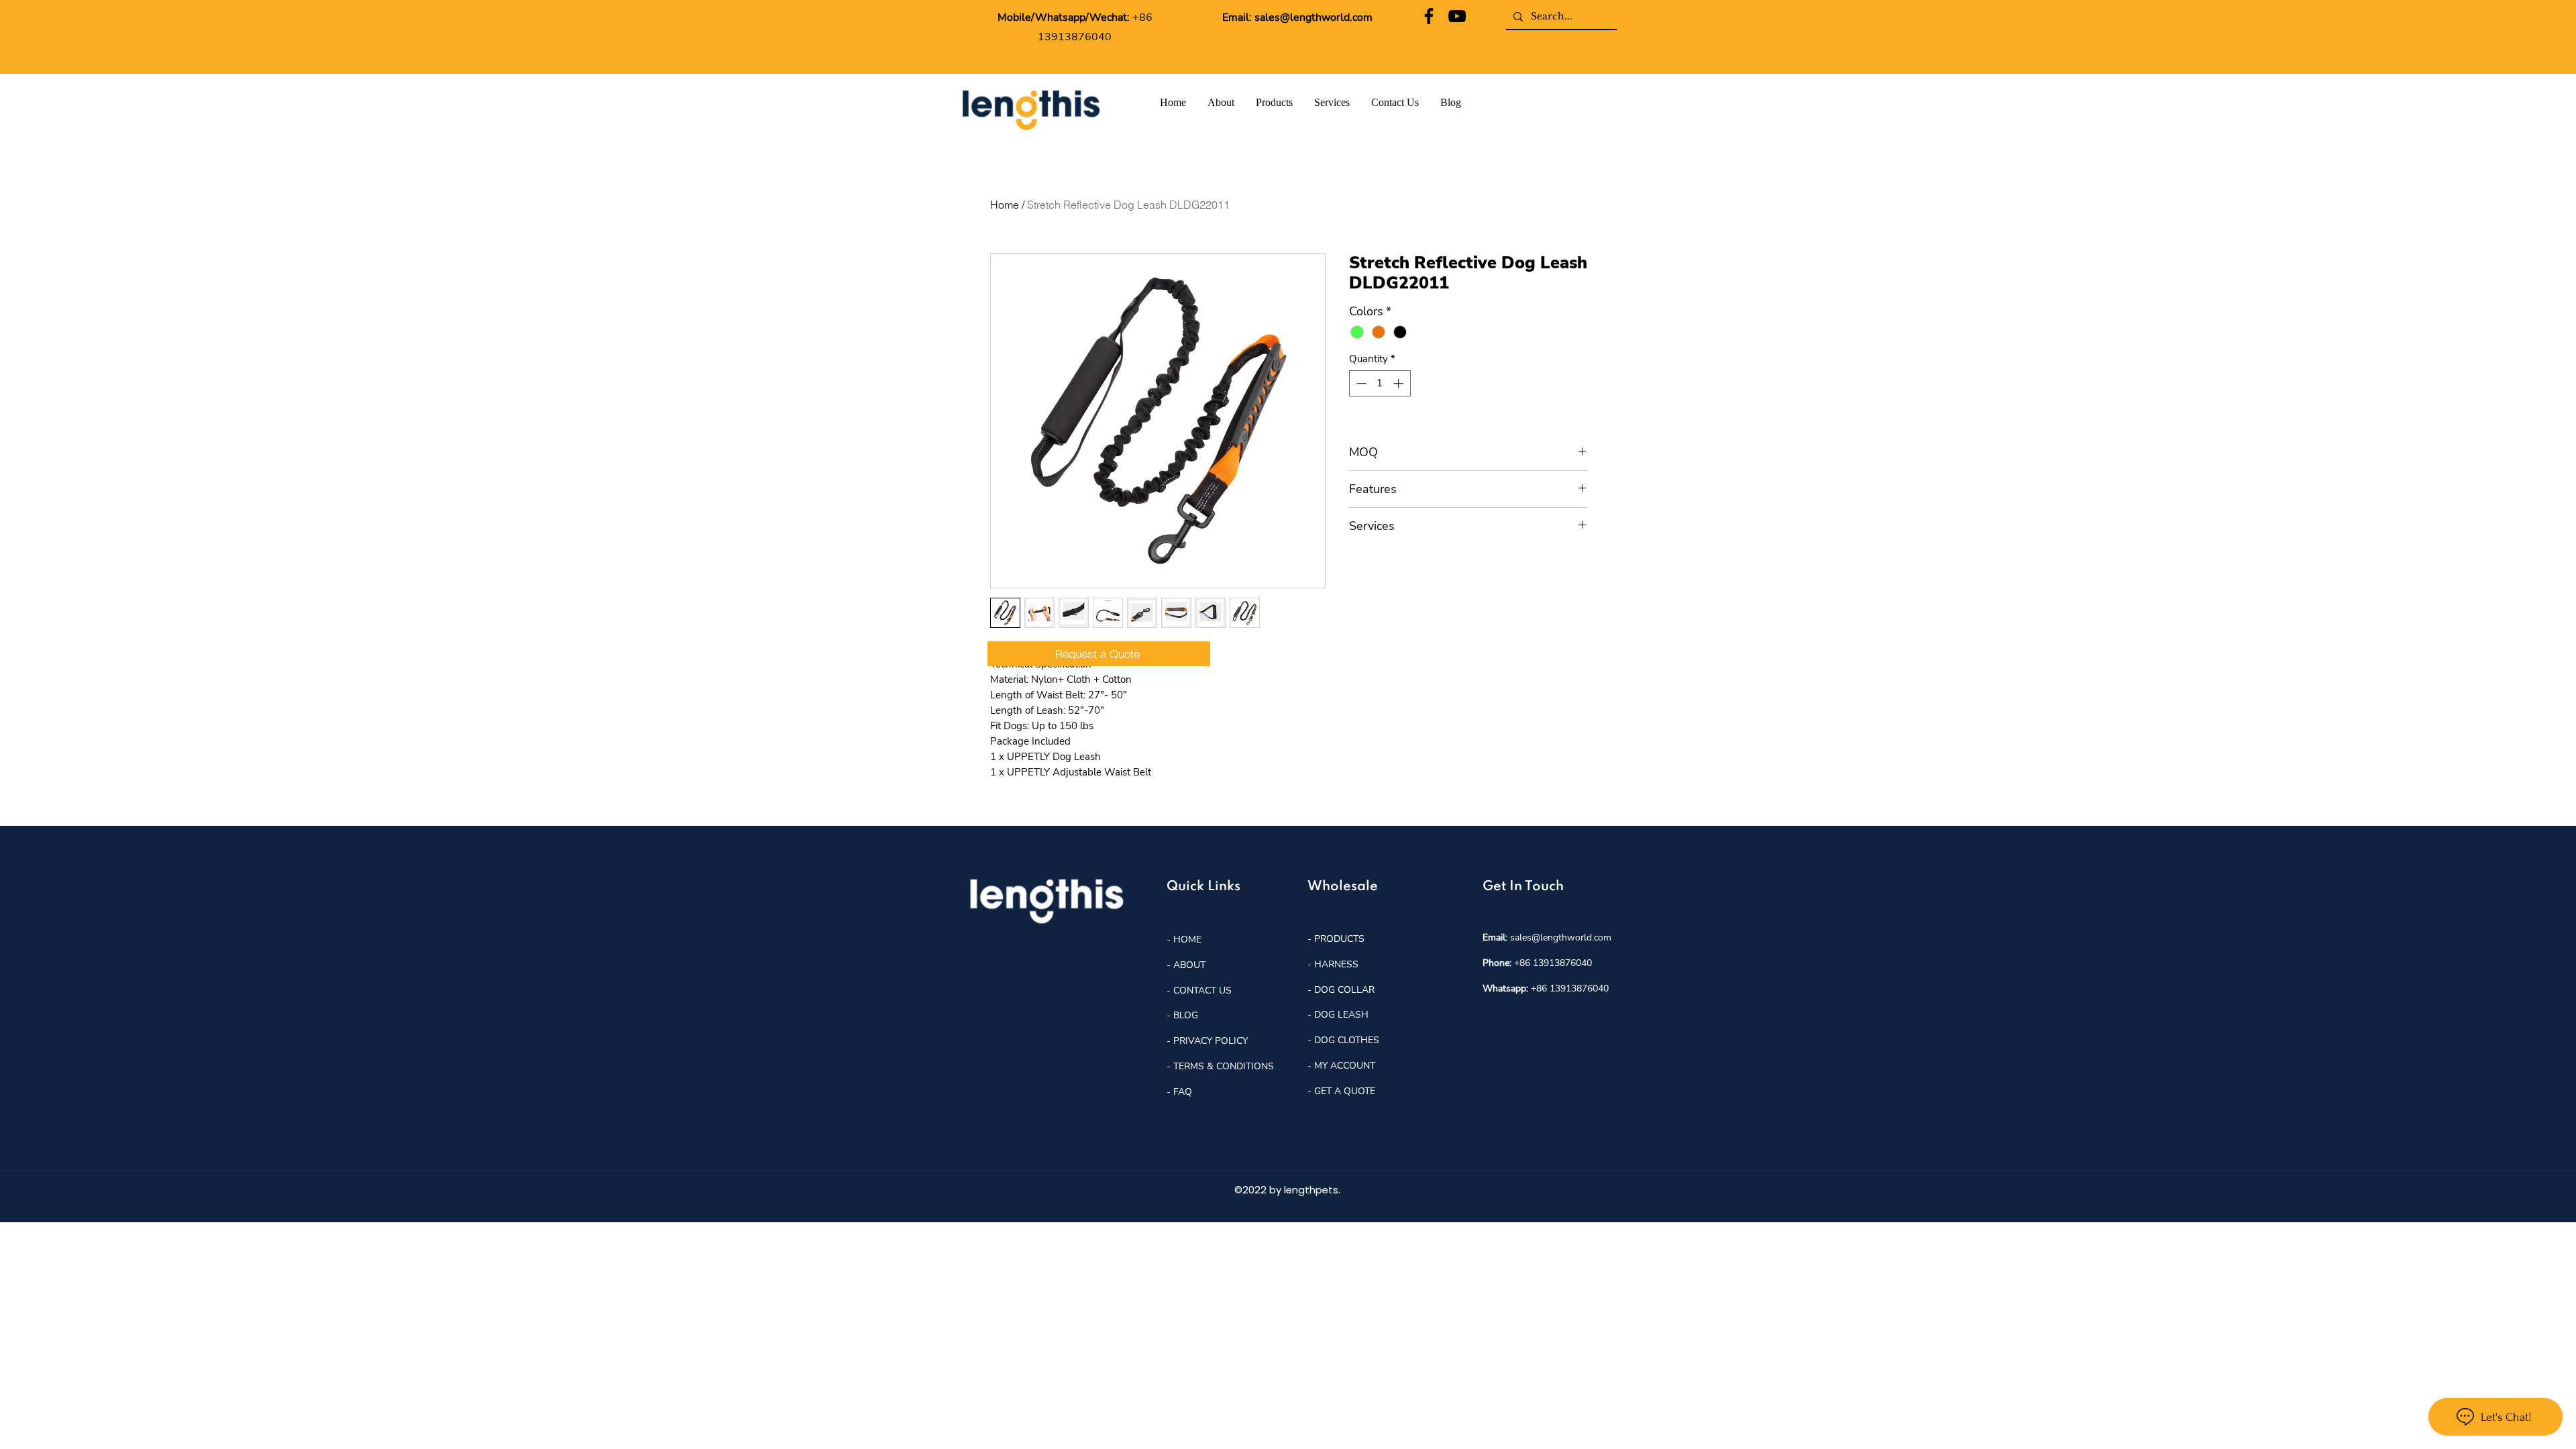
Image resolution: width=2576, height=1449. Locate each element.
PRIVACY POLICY (1211, 1041)
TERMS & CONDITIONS (1224, 1066)
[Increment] (1400, 383)
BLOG (1184, 1015)
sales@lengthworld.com (1313, 17)
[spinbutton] (1380, 383)
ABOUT (1189, 965)
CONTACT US (1202, 990)
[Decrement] (1360, 383)
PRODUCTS (1339, 939)
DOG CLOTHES (1347, 1040)
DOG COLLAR (1344, 990)
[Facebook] (1429, 16)
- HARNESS (1333, 964)
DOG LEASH (1341, 1015)
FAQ (1183, 1092)
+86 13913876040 (1553, 963)
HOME (1186, 940)
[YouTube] (1457, 16)
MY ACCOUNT (1345, 1066)
